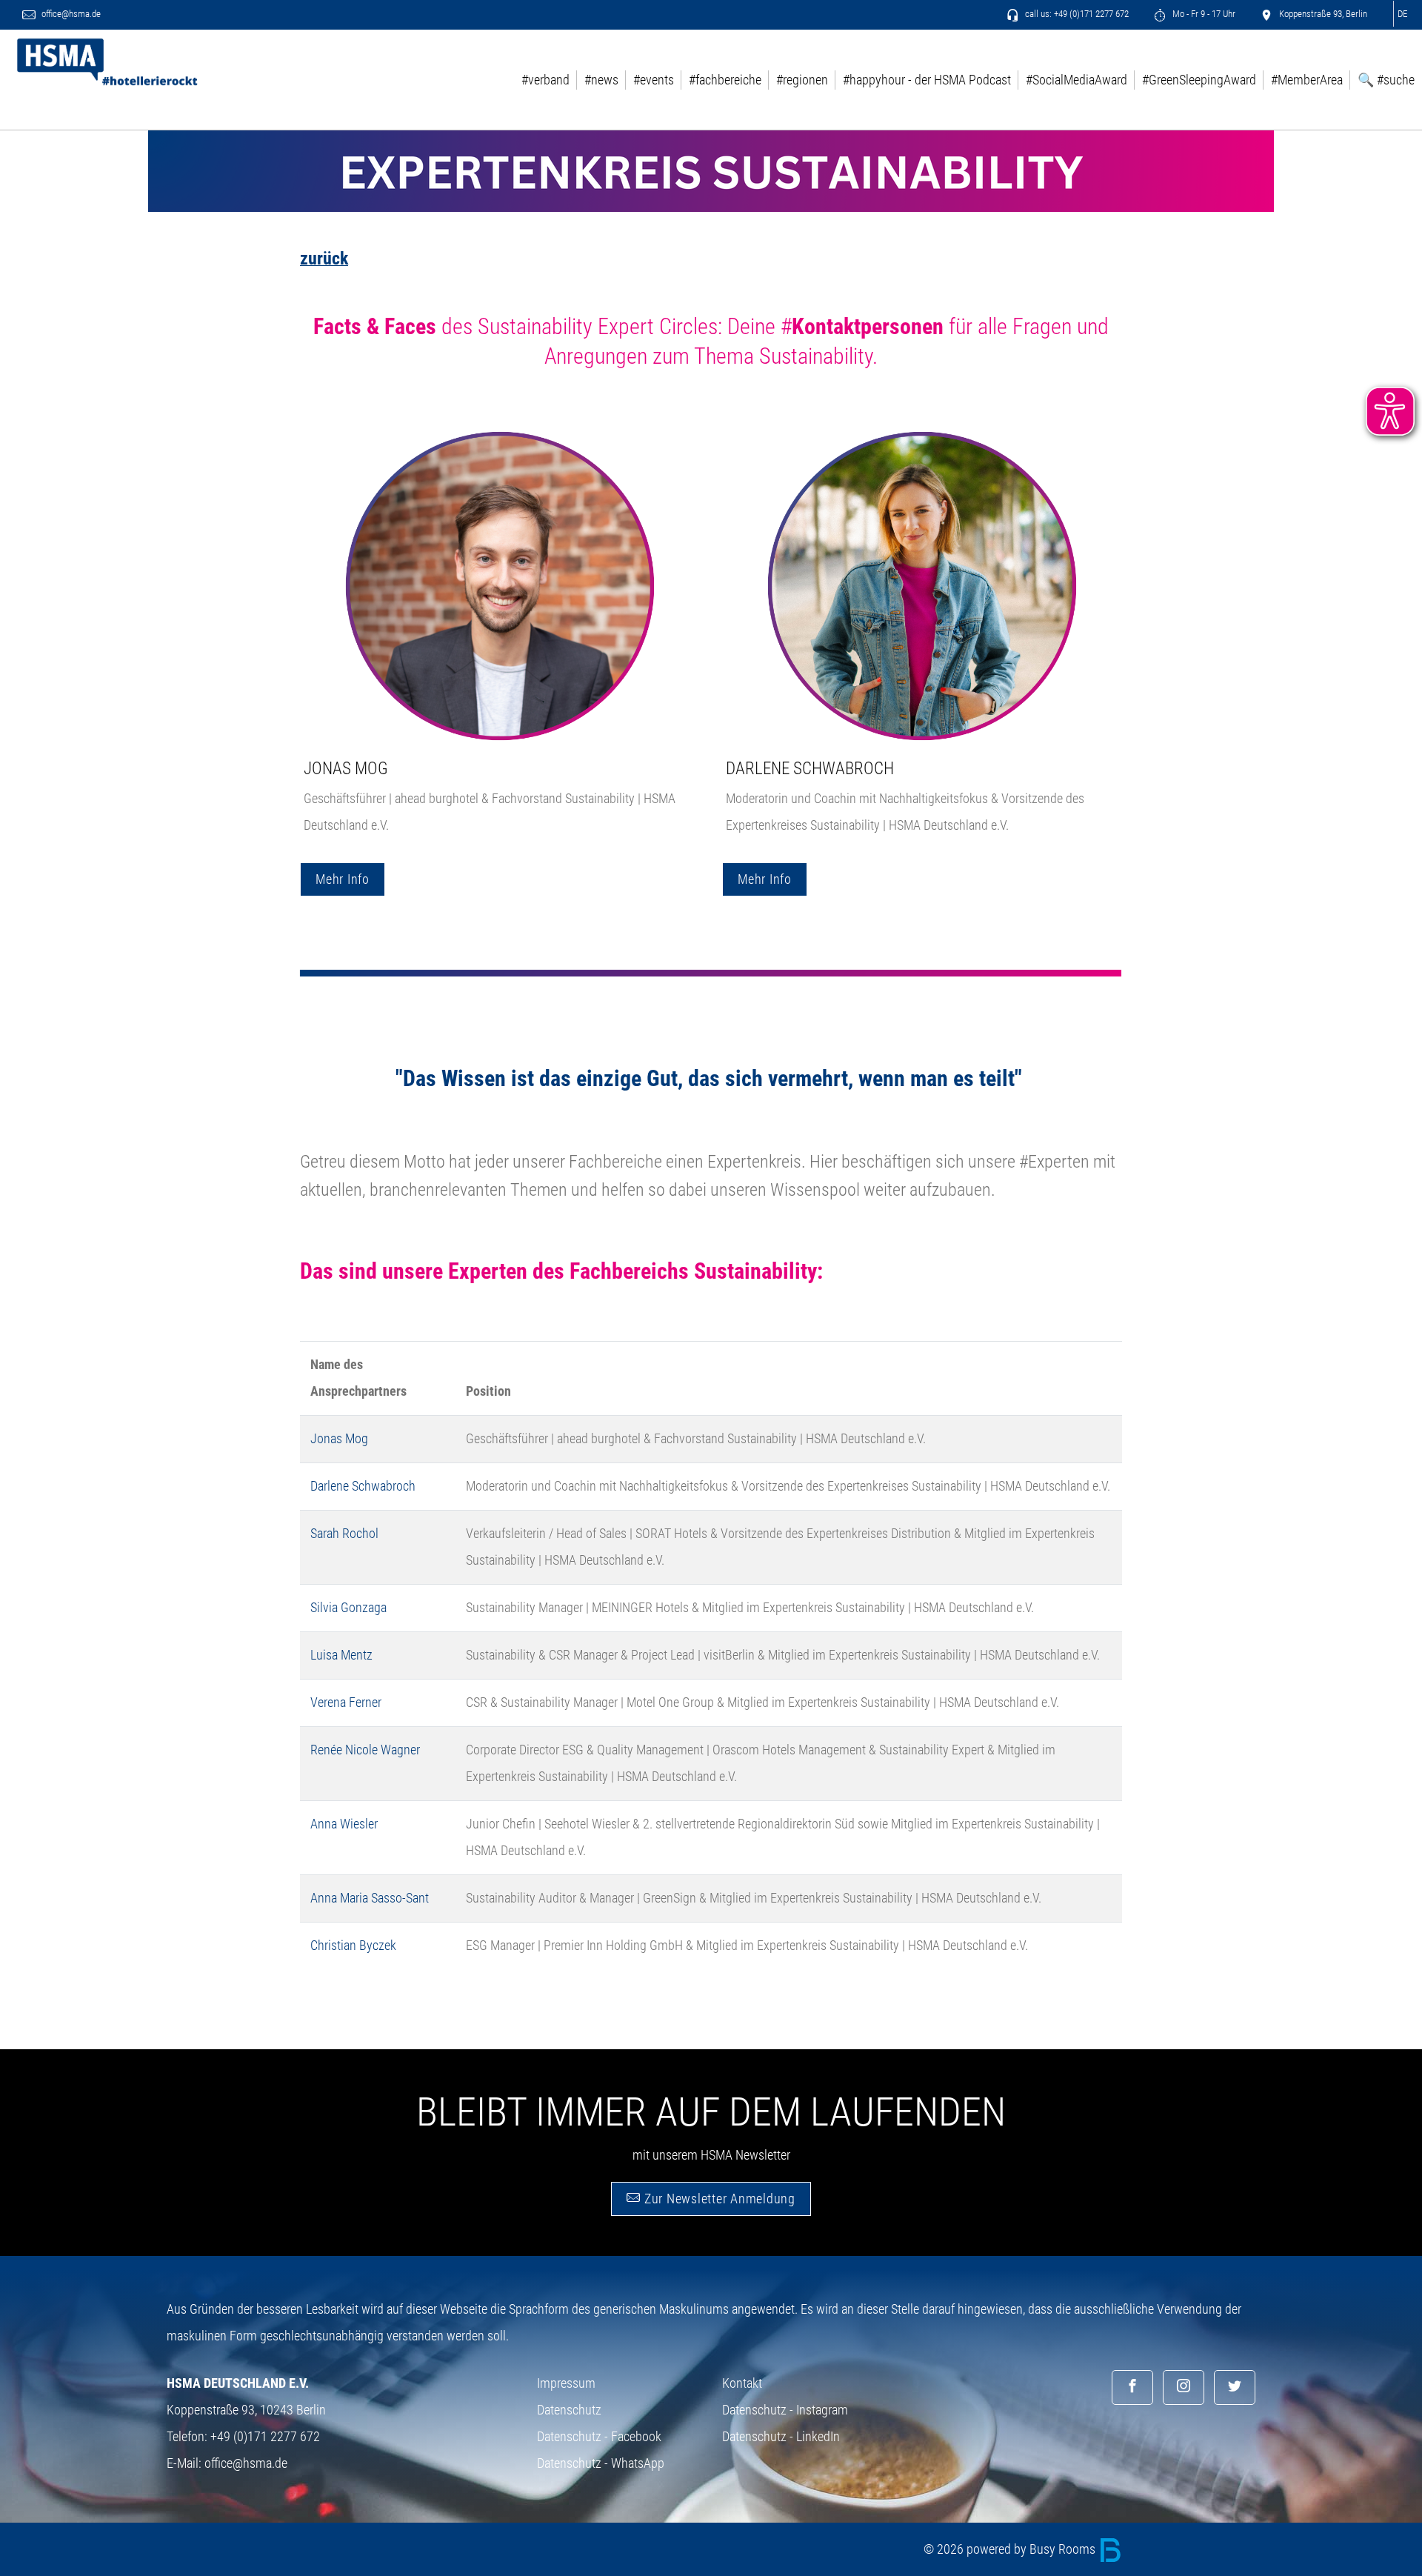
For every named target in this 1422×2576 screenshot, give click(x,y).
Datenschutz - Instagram (785, 2410)
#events (654, 80)
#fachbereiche (725, 80)
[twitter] (1235, 2387)
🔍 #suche (1386, 80)
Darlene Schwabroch (810, 768)
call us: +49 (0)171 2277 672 (1076, 14)
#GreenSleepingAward (1199, 80)
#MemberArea (1307, 80)
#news (601, 80)
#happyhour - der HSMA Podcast (927, 80)
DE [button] (1402, 14)
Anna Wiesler (344, 1824)
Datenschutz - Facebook (599, 2436)
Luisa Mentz (341, 1655)
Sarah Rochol (344, 1533)
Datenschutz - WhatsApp (601, 2463)
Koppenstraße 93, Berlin (1322, 14)
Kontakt (742, 2383)
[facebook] (1132, 2387)
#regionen (802, 80)
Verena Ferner (346, 1702)
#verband (545, 80)
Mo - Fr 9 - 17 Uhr (1203, 14)
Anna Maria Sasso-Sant (370, 1898)
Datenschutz (569, 2410)
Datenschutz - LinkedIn (781, 2436)
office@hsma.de (70, 14)
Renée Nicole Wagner (365, 1750)
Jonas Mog (346, 768)
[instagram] (1184, 2387)
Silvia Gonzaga (348, 1607)
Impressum (566, 2383)
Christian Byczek (353, 1945)
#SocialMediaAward (1076, 80)
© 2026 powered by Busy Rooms (1011, 2549)
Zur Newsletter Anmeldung (718, 2199)
